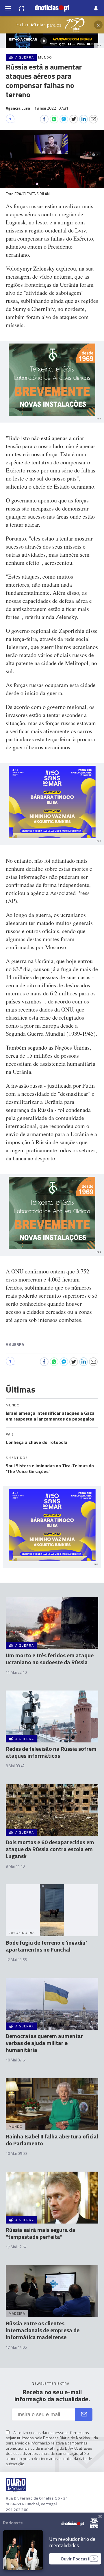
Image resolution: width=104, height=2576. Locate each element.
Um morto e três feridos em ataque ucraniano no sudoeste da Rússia (50, 1659)
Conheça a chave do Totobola (37, 1442)
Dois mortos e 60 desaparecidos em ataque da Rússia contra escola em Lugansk (50, 1849)
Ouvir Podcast (75, 2559)
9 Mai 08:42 (15, 1766)
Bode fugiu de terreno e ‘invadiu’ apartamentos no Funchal (46, 1946)
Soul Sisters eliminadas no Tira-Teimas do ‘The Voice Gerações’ (50, 1468)
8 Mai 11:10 (15, 1866)
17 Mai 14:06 (16, 2347)
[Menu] (8, 8)
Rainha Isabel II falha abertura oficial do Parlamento (52, 2140)
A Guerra (15, 1344)
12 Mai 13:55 (16, 1960)
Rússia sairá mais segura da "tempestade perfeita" (41, 2233)
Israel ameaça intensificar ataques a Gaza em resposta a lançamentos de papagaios (50, 1416)
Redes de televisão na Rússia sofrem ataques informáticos (51, 1752)
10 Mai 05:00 (16, 2153)
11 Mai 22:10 (16, 1672)
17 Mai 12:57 (16, 2247)
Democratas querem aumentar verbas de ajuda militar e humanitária (44, 2043)
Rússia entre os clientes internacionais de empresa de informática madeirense (43, 2330)
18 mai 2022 (51, 108)
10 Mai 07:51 (16, 2060)
